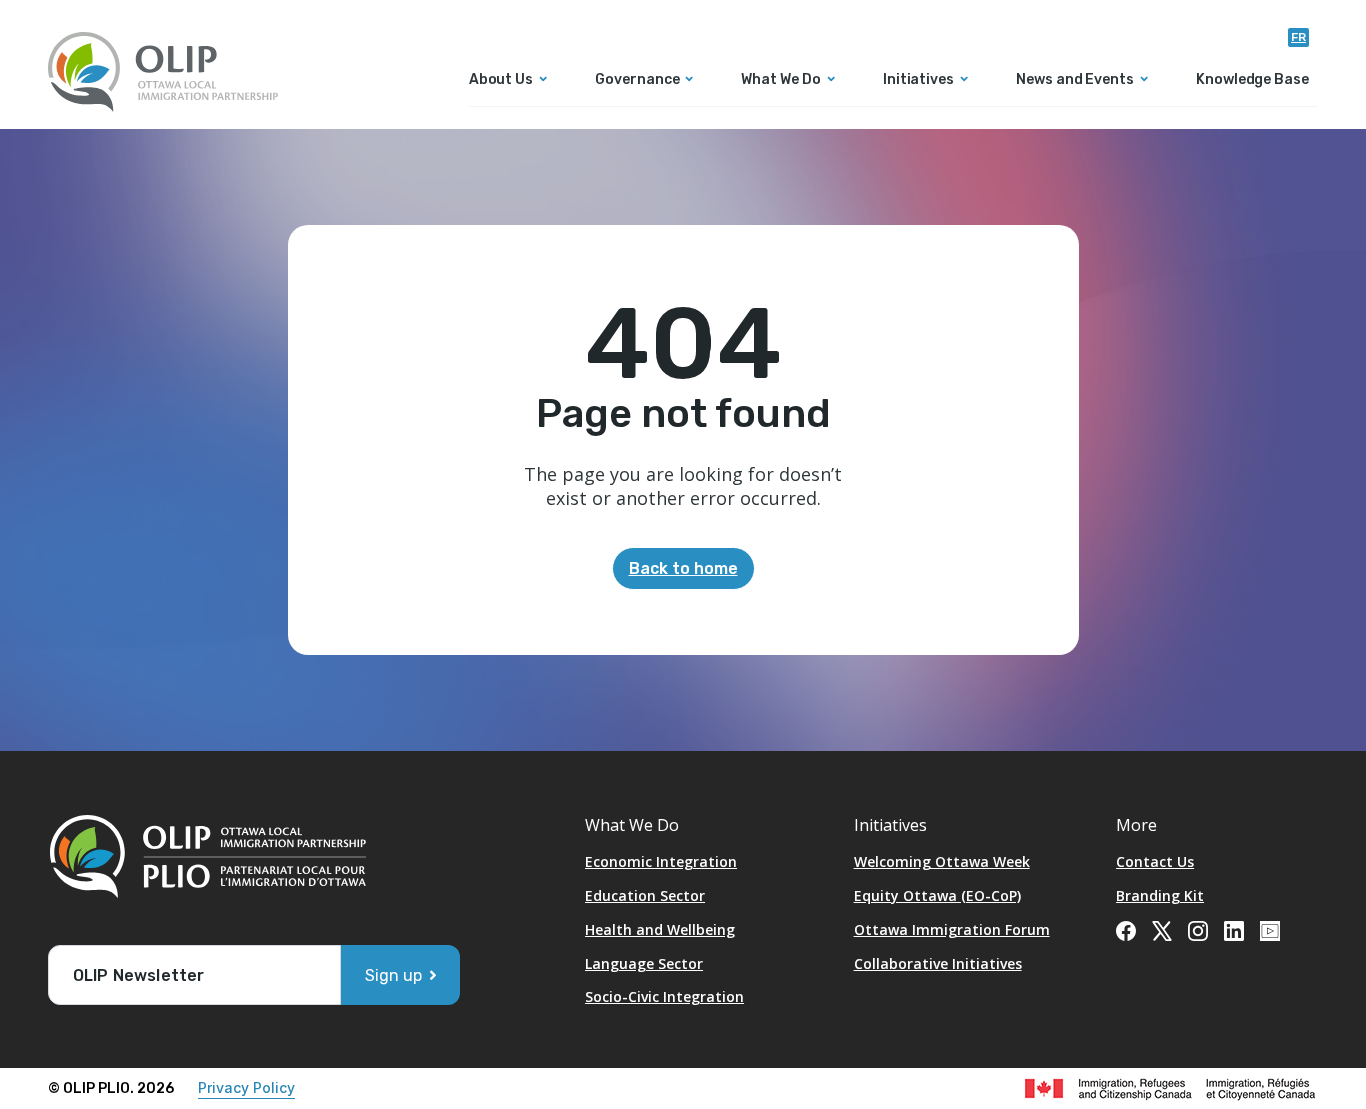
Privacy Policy (246, 1087)
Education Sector (645, 895)
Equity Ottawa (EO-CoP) (937, 895)
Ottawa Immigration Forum (952, 929)
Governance (637, 80)
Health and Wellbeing (660, 929)
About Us (501, 80)
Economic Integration (661, 861)
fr (1298, 37)
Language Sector (644, 963)
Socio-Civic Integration (664, 996)
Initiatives (918, 80)
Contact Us (1155, 861)
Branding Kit (1160, 895)
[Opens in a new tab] (1126, 929)
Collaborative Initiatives (938, 963)
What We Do (780, 80)
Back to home (683, 568)
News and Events (1075, 80)
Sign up (393, 975)
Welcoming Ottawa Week (942, 861)
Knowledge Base (1252, 80)
